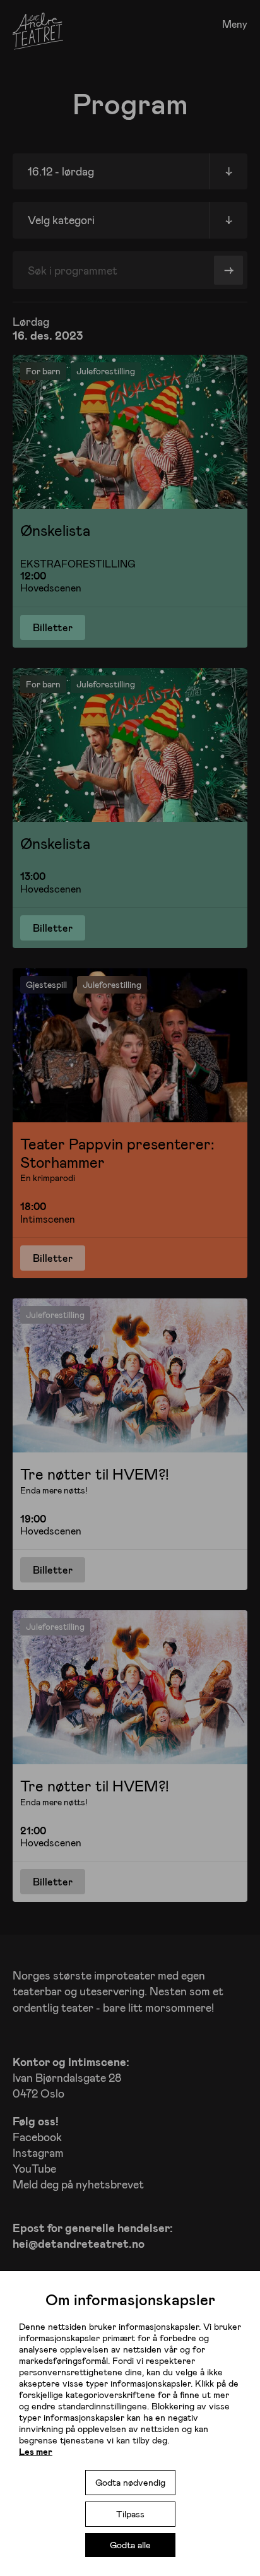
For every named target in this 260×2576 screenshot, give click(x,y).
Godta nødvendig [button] (130, 2482)
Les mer (36, 2451)
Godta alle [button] (130, 2545)
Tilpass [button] (130, 2514)
